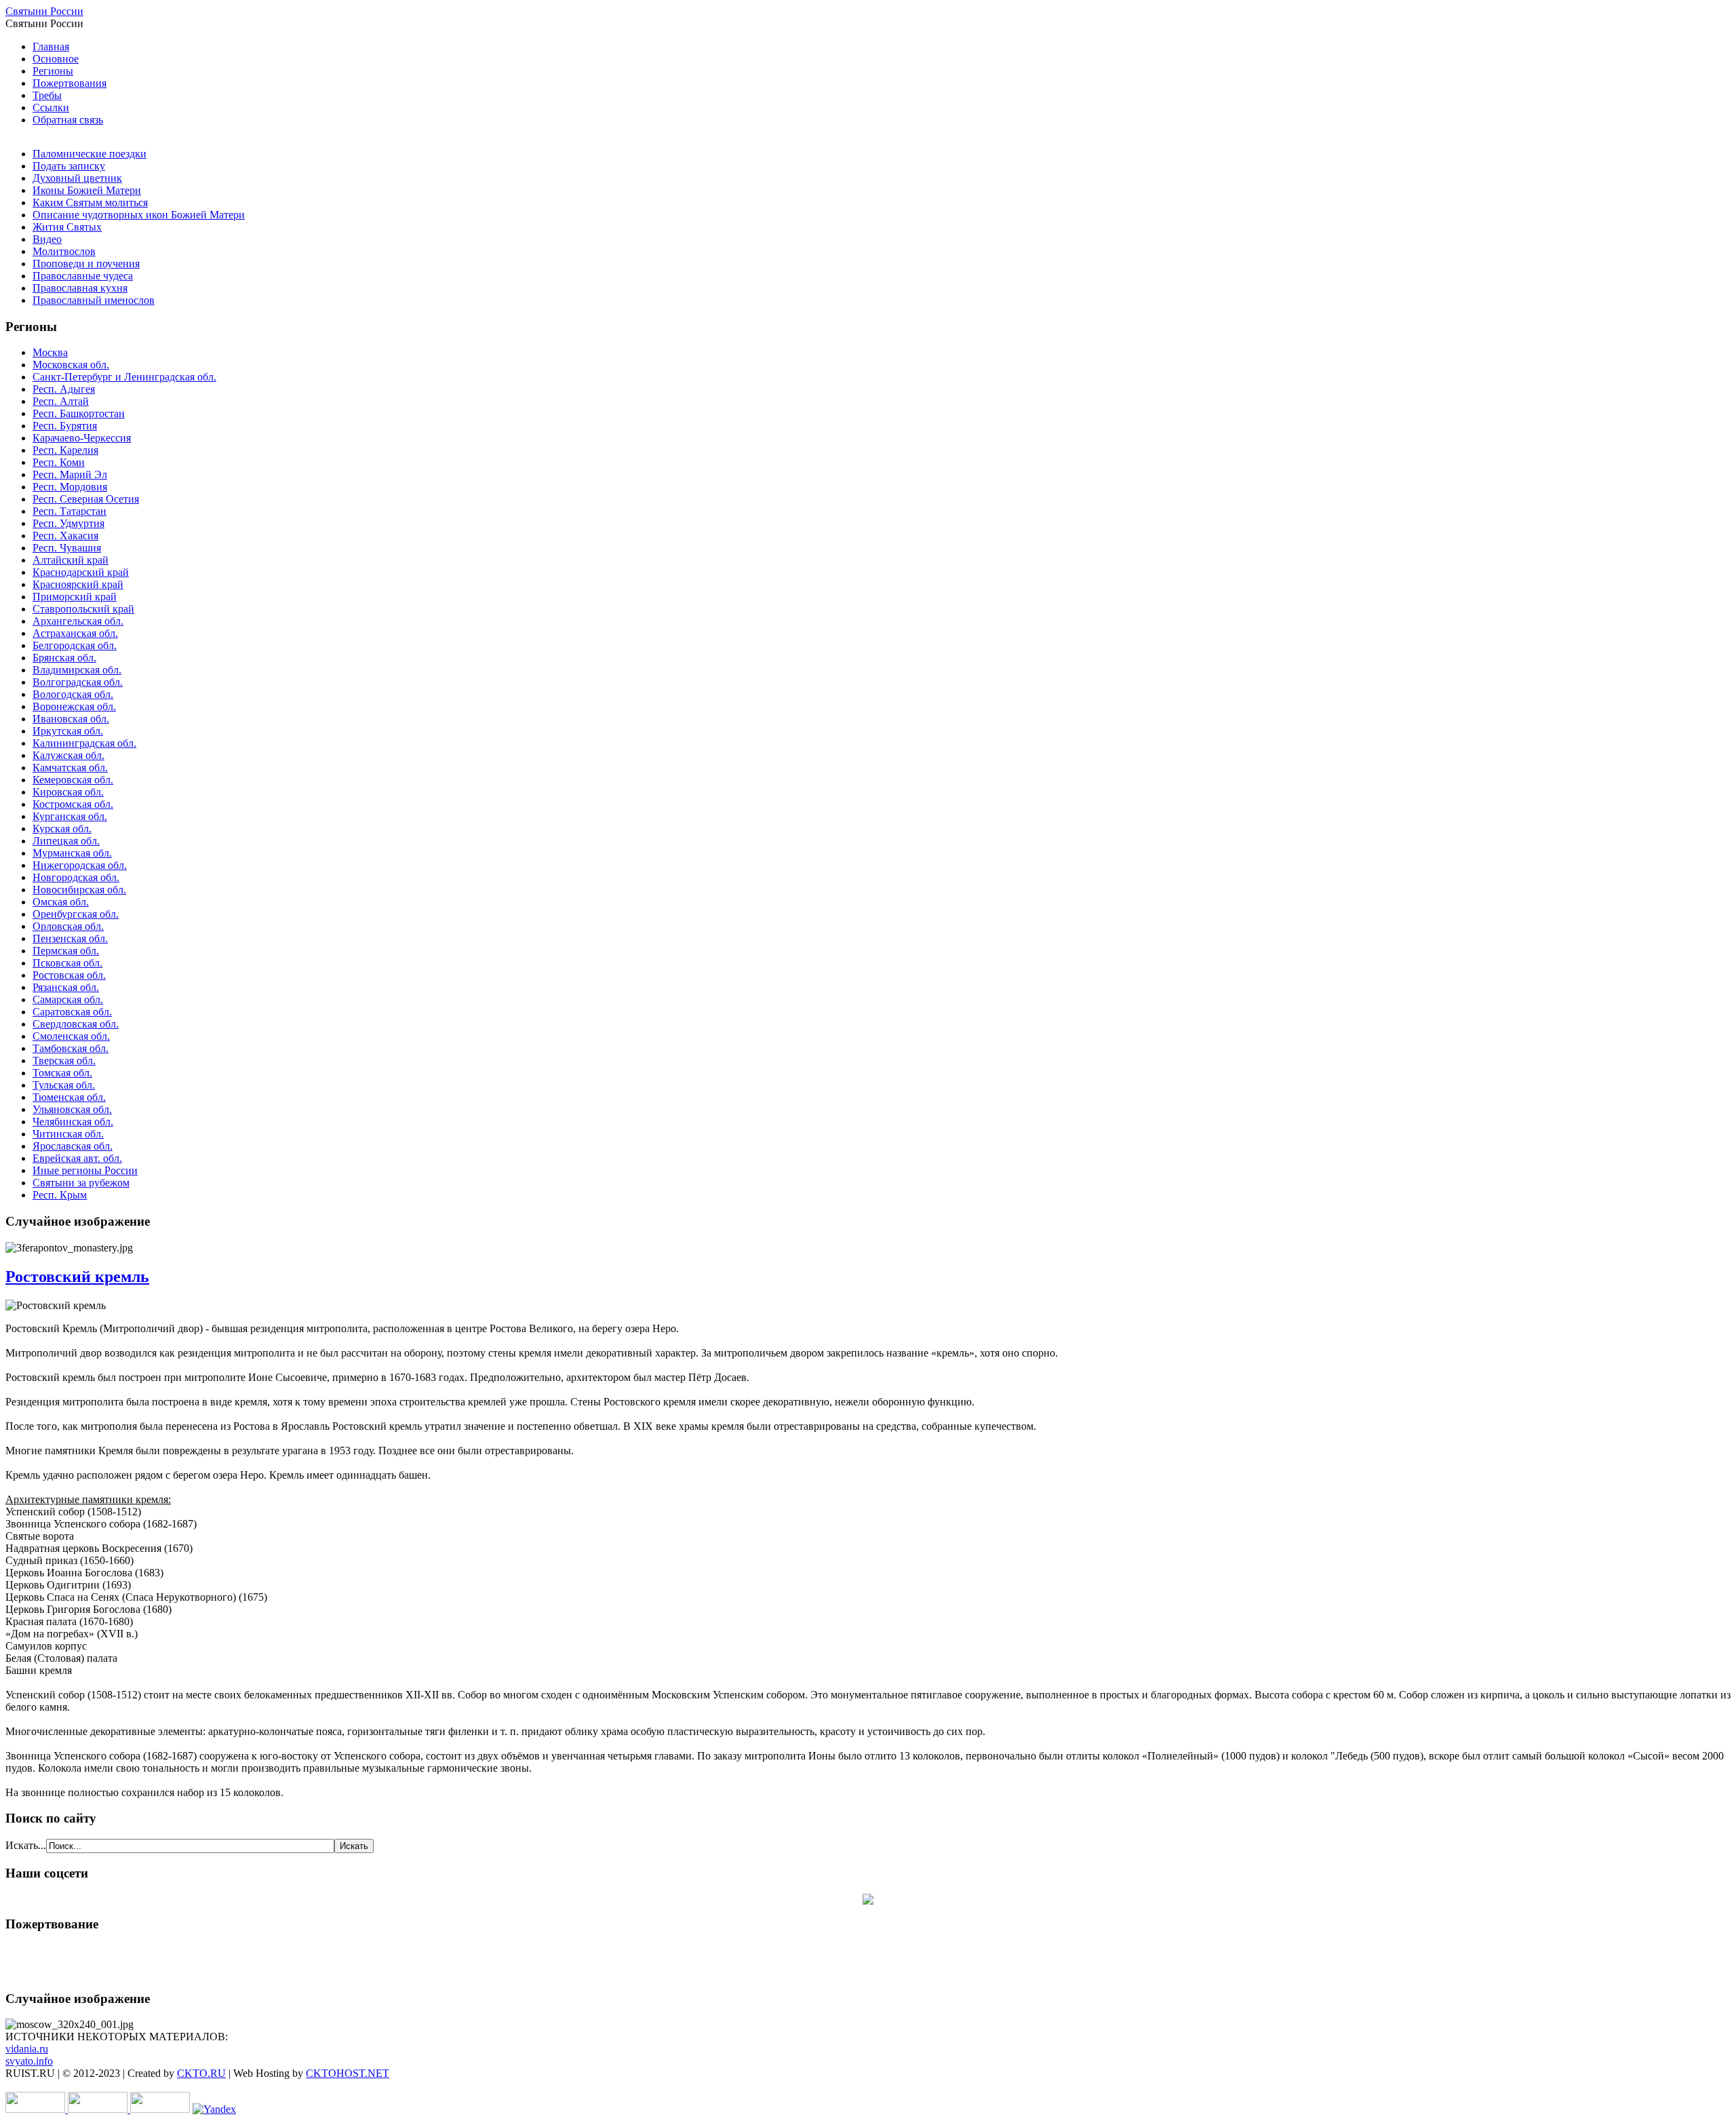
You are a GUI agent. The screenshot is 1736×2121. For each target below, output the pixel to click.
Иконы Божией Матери (87, 190)
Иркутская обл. (68, 731)
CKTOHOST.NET (348, 2073)
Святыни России (44, 11)
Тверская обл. (64, 1060)
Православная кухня (80, 288)
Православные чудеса (83, 276)
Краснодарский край (81, 572)
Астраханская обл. (75, 633)
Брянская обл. (64, 658)
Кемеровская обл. (73, 780)
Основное (56, 59)
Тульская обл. (64, 1085)
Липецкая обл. (66, 841)
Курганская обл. (70, 816)
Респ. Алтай (61, 401)
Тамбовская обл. (71, 1048)
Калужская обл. (68, 755)
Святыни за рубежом (81, 1183)
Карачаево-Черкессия (82, 438)
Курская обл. (62, 829)
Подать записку (69, 166)
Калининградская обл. (84, 743)
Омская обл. (61, 902)
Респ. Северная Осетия (86, 499)
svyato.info (29, 2061)
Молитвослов (64, 251)
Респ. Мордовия (70, 487)
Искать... (26, 1845)
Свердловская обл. (76, 1024)
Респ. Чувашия (67, 548)
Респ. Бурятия (65, 426)
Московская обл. (71, 365)
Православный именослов (94, 300)
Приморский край (75, 597)
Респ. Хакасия (65, 536)
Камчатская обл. (70, 767)
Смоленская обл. (71, 1036)
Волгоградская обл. (78, 682)
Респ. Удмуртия (68, 523)
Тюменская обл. (69, 1097)
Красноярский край (78, 584)
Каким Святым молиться (90, 202)
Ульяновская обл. (72, 1109)
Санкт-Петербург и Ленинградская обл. (124, 377)
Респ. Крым (60, 1195)
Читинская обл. (68, 1134)
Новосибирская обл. (79, 890)
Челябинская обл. (73, 1122)
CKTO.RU (201, 2073)
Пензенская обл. (70, 938)
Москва (50, 352)
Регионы (53, 71)
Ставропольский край (83, 609)
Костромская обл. (73, 804)
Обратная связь (68, 120)
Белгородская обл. (75, 645)
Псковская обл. (67, 963)
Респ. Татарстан (70, 511)
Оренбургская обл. (76, 914)
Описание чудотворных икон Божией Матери (139, 215)
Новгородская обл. (76, 877)
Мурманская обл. (72, 853)
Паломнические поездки (90, 154)
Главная (51, 46)
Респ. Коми (59, 462)
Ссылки (51, 108)
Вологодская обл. (73, 694)
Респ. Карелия (65, 450)
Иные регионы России (85, 1170)
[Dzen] (868, 1901)
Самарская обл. (68, 999)
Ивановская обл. (71, 719)
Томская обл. (62, 1073)
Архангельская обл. (78, 621)
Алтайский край (71, 560)
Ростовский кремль (77, 1277)
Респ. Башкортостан (79, 413)
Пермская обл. (66, 951)
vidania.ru (27, 2049)
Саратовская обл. (72, 1012)
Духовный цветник (77, 178)
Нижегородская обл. (80, 865)
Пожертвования (70, 83)
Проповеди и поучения (86, 264)
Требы (47, 95)
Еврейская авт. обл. (77, 1158)
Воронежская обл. (74, 706)
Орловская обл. (68, 926)
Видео (47, 239)
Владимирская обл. (77, 670)
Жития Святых (67, 227)
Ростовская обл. (69, 975)
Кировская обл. (68, 792)
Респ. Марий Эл (70, 474)
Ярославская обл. (73, 1146)
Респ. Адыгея (64, 389)
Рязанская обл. (66, 987)
